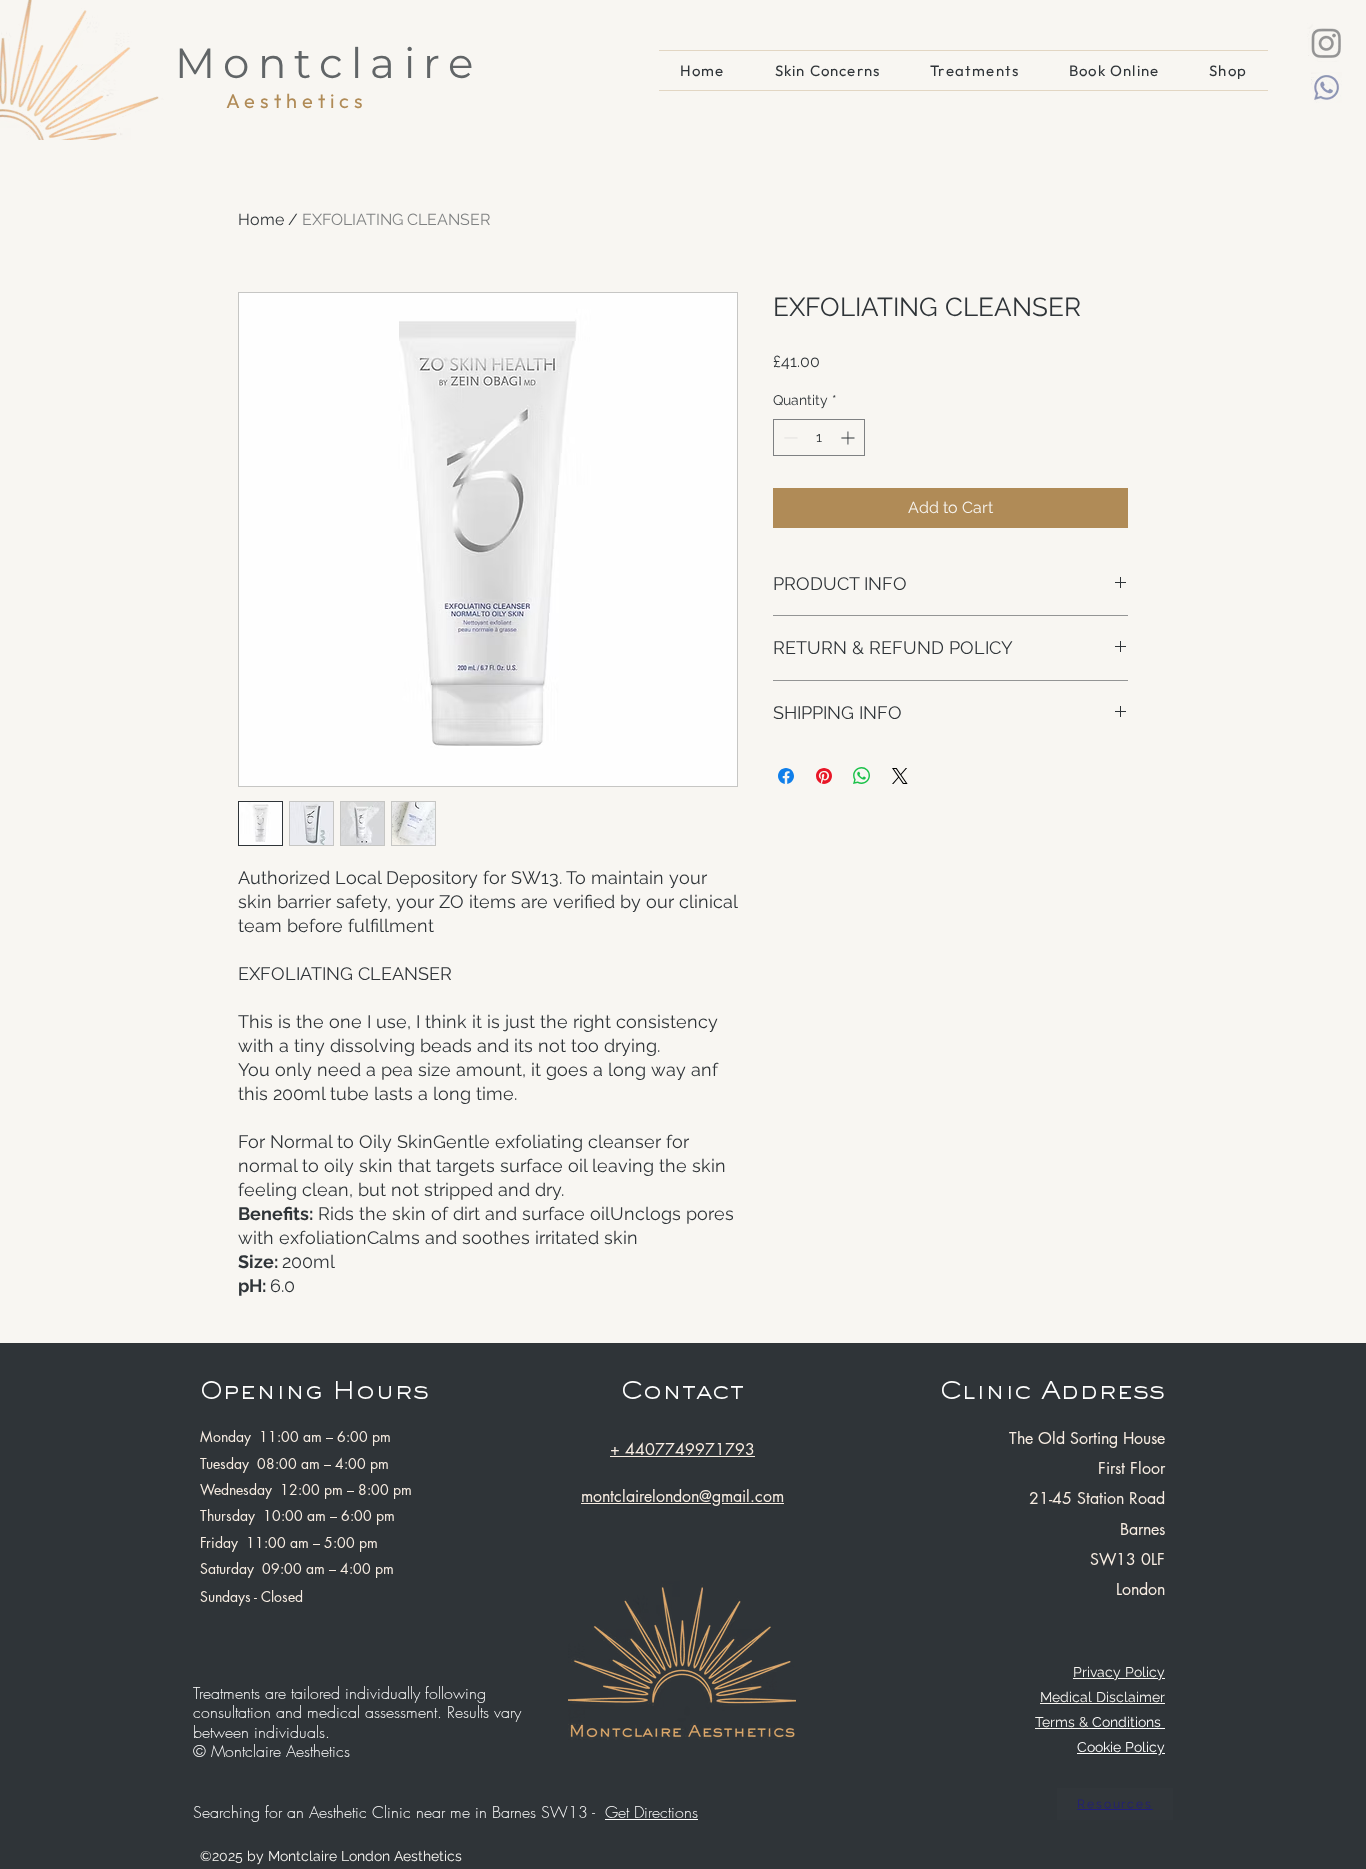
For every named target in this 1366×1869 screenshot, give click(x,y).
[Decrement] (788, 437)
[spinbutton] (819, 437)
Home (261, 219)
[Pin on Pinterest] (824, 776)
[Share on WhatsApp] (862, 776)
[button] (974, 70)
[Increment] (849, 437)
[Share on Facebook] (786, 776)
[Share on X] (900, 776)
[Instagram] (1326, 42)
